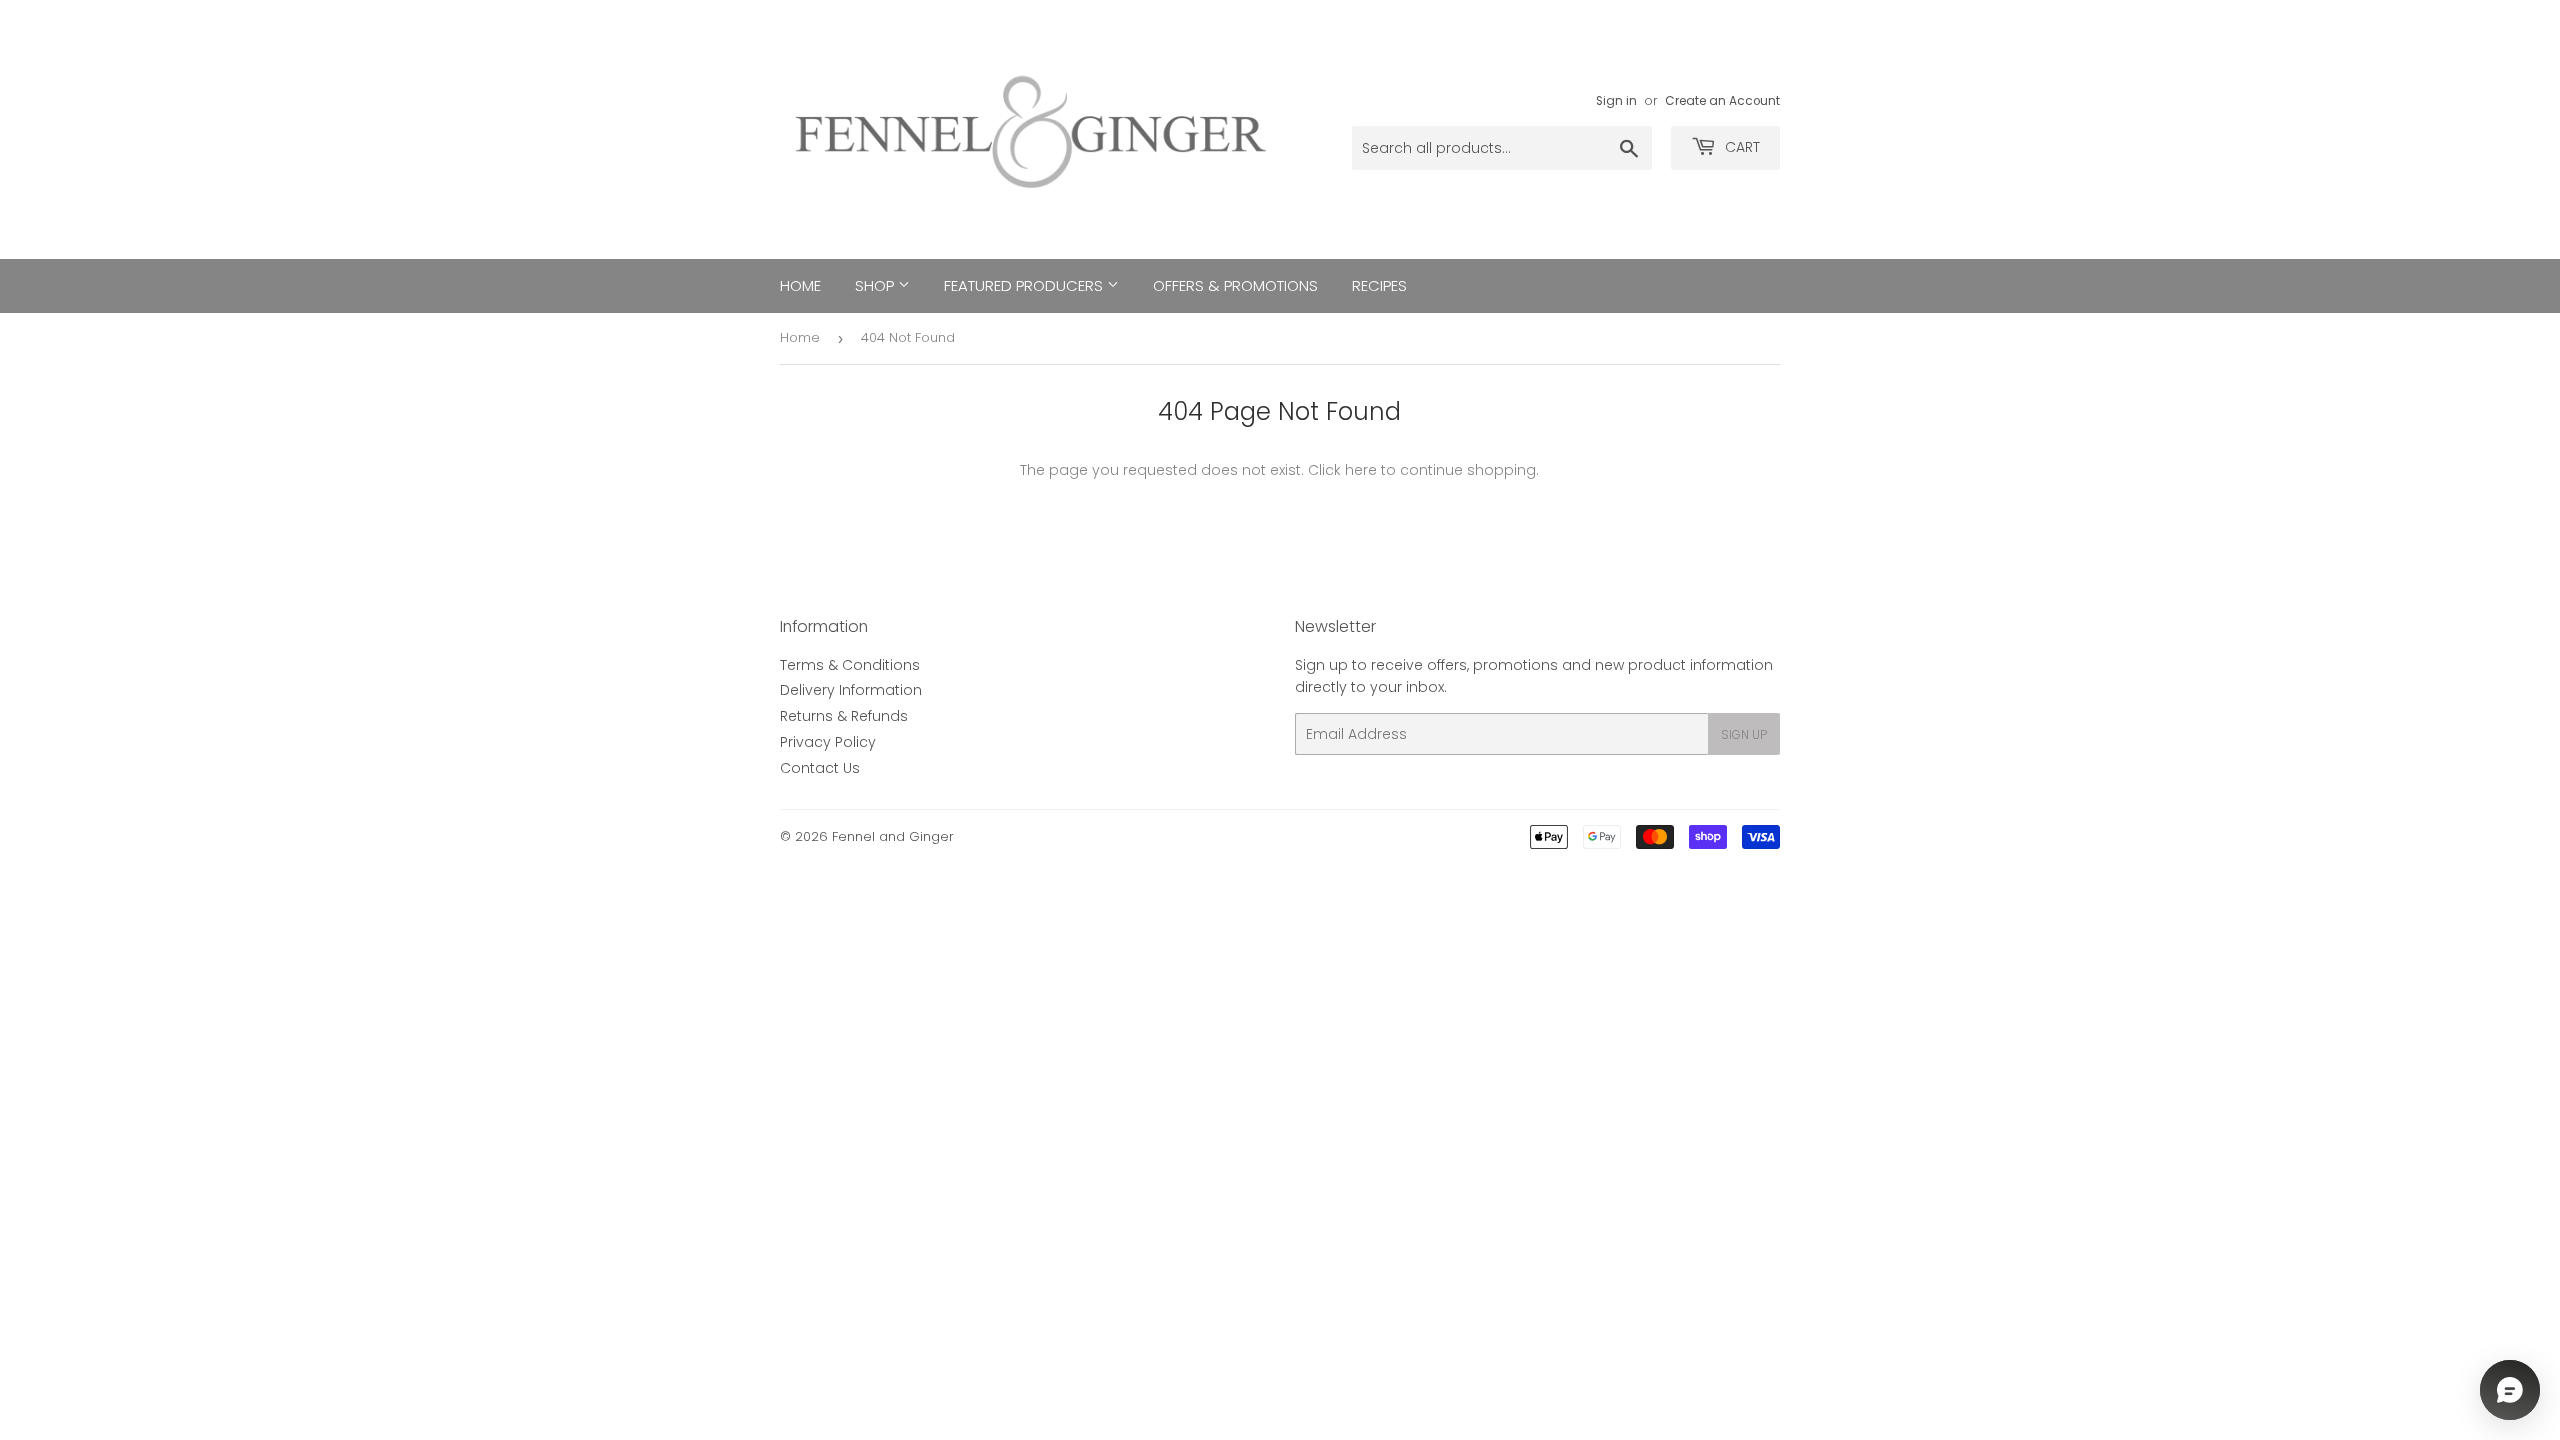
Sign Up (1744, 734)
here (1361, 470)
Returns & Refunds (844, 716)
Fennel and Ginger (893, 836)
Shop (876, 285)
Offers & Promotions (1235, 285)
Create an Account (1722, 101)
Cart (1740, 147)
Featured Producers (1025, 285)
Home (800, 285)
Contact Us (820, 768)
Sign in (1616, 101)
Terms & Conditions (850, 665)
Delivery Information (851, 690)
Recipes (1379, 285)
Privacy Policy (828, 742)
